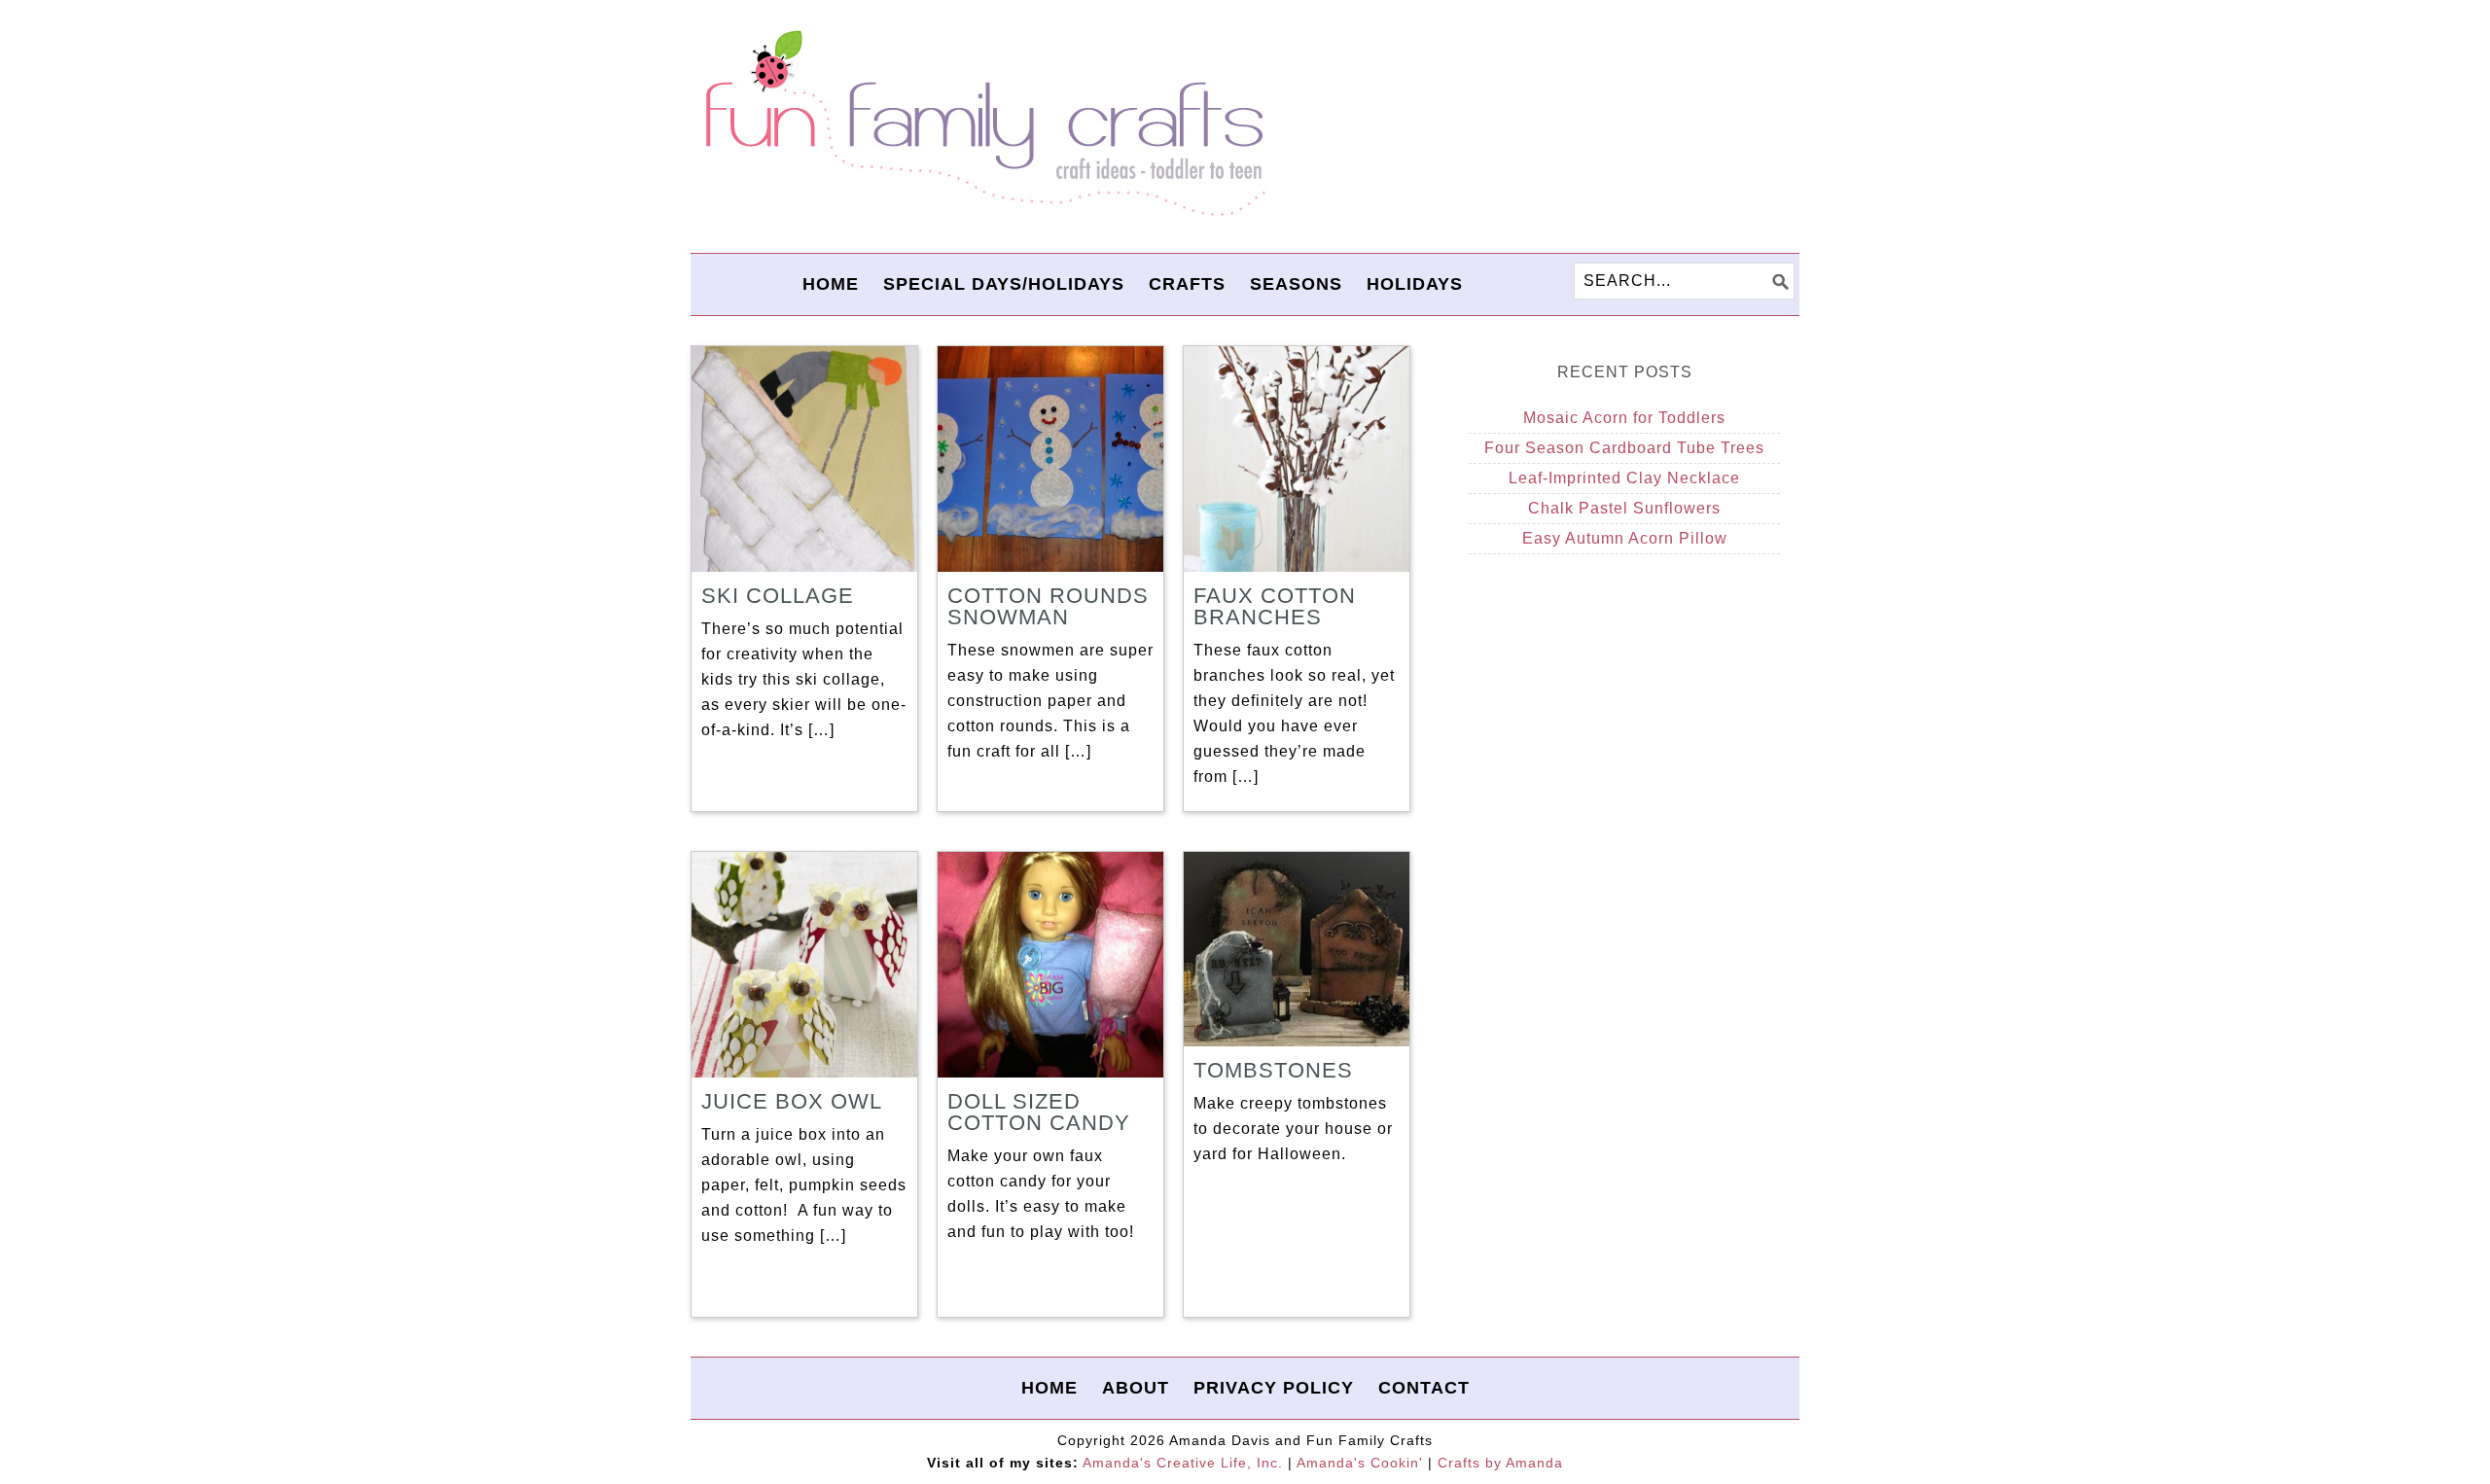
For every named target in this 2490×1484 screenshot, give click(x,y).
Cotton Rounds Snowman (1048, 606)
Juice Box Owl (792, 1101)
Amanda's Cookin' (1360, 1463)
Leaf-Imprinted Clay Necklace (1624, 478)
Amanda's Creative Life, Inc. (1183, 1463)
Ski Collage (778, 596)
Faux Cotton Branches (1275, 606)
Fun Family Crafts (982, 124)
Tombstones (1273, 1070)
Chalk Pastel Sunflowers (1624, 508)
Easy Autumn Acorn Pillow (1625, 538)
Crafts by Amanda (1500, 1463)
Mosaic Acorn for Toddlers (1624, 418)
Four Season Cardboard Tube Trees (1624, 448)
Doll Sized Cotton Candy (1039, 1112)
